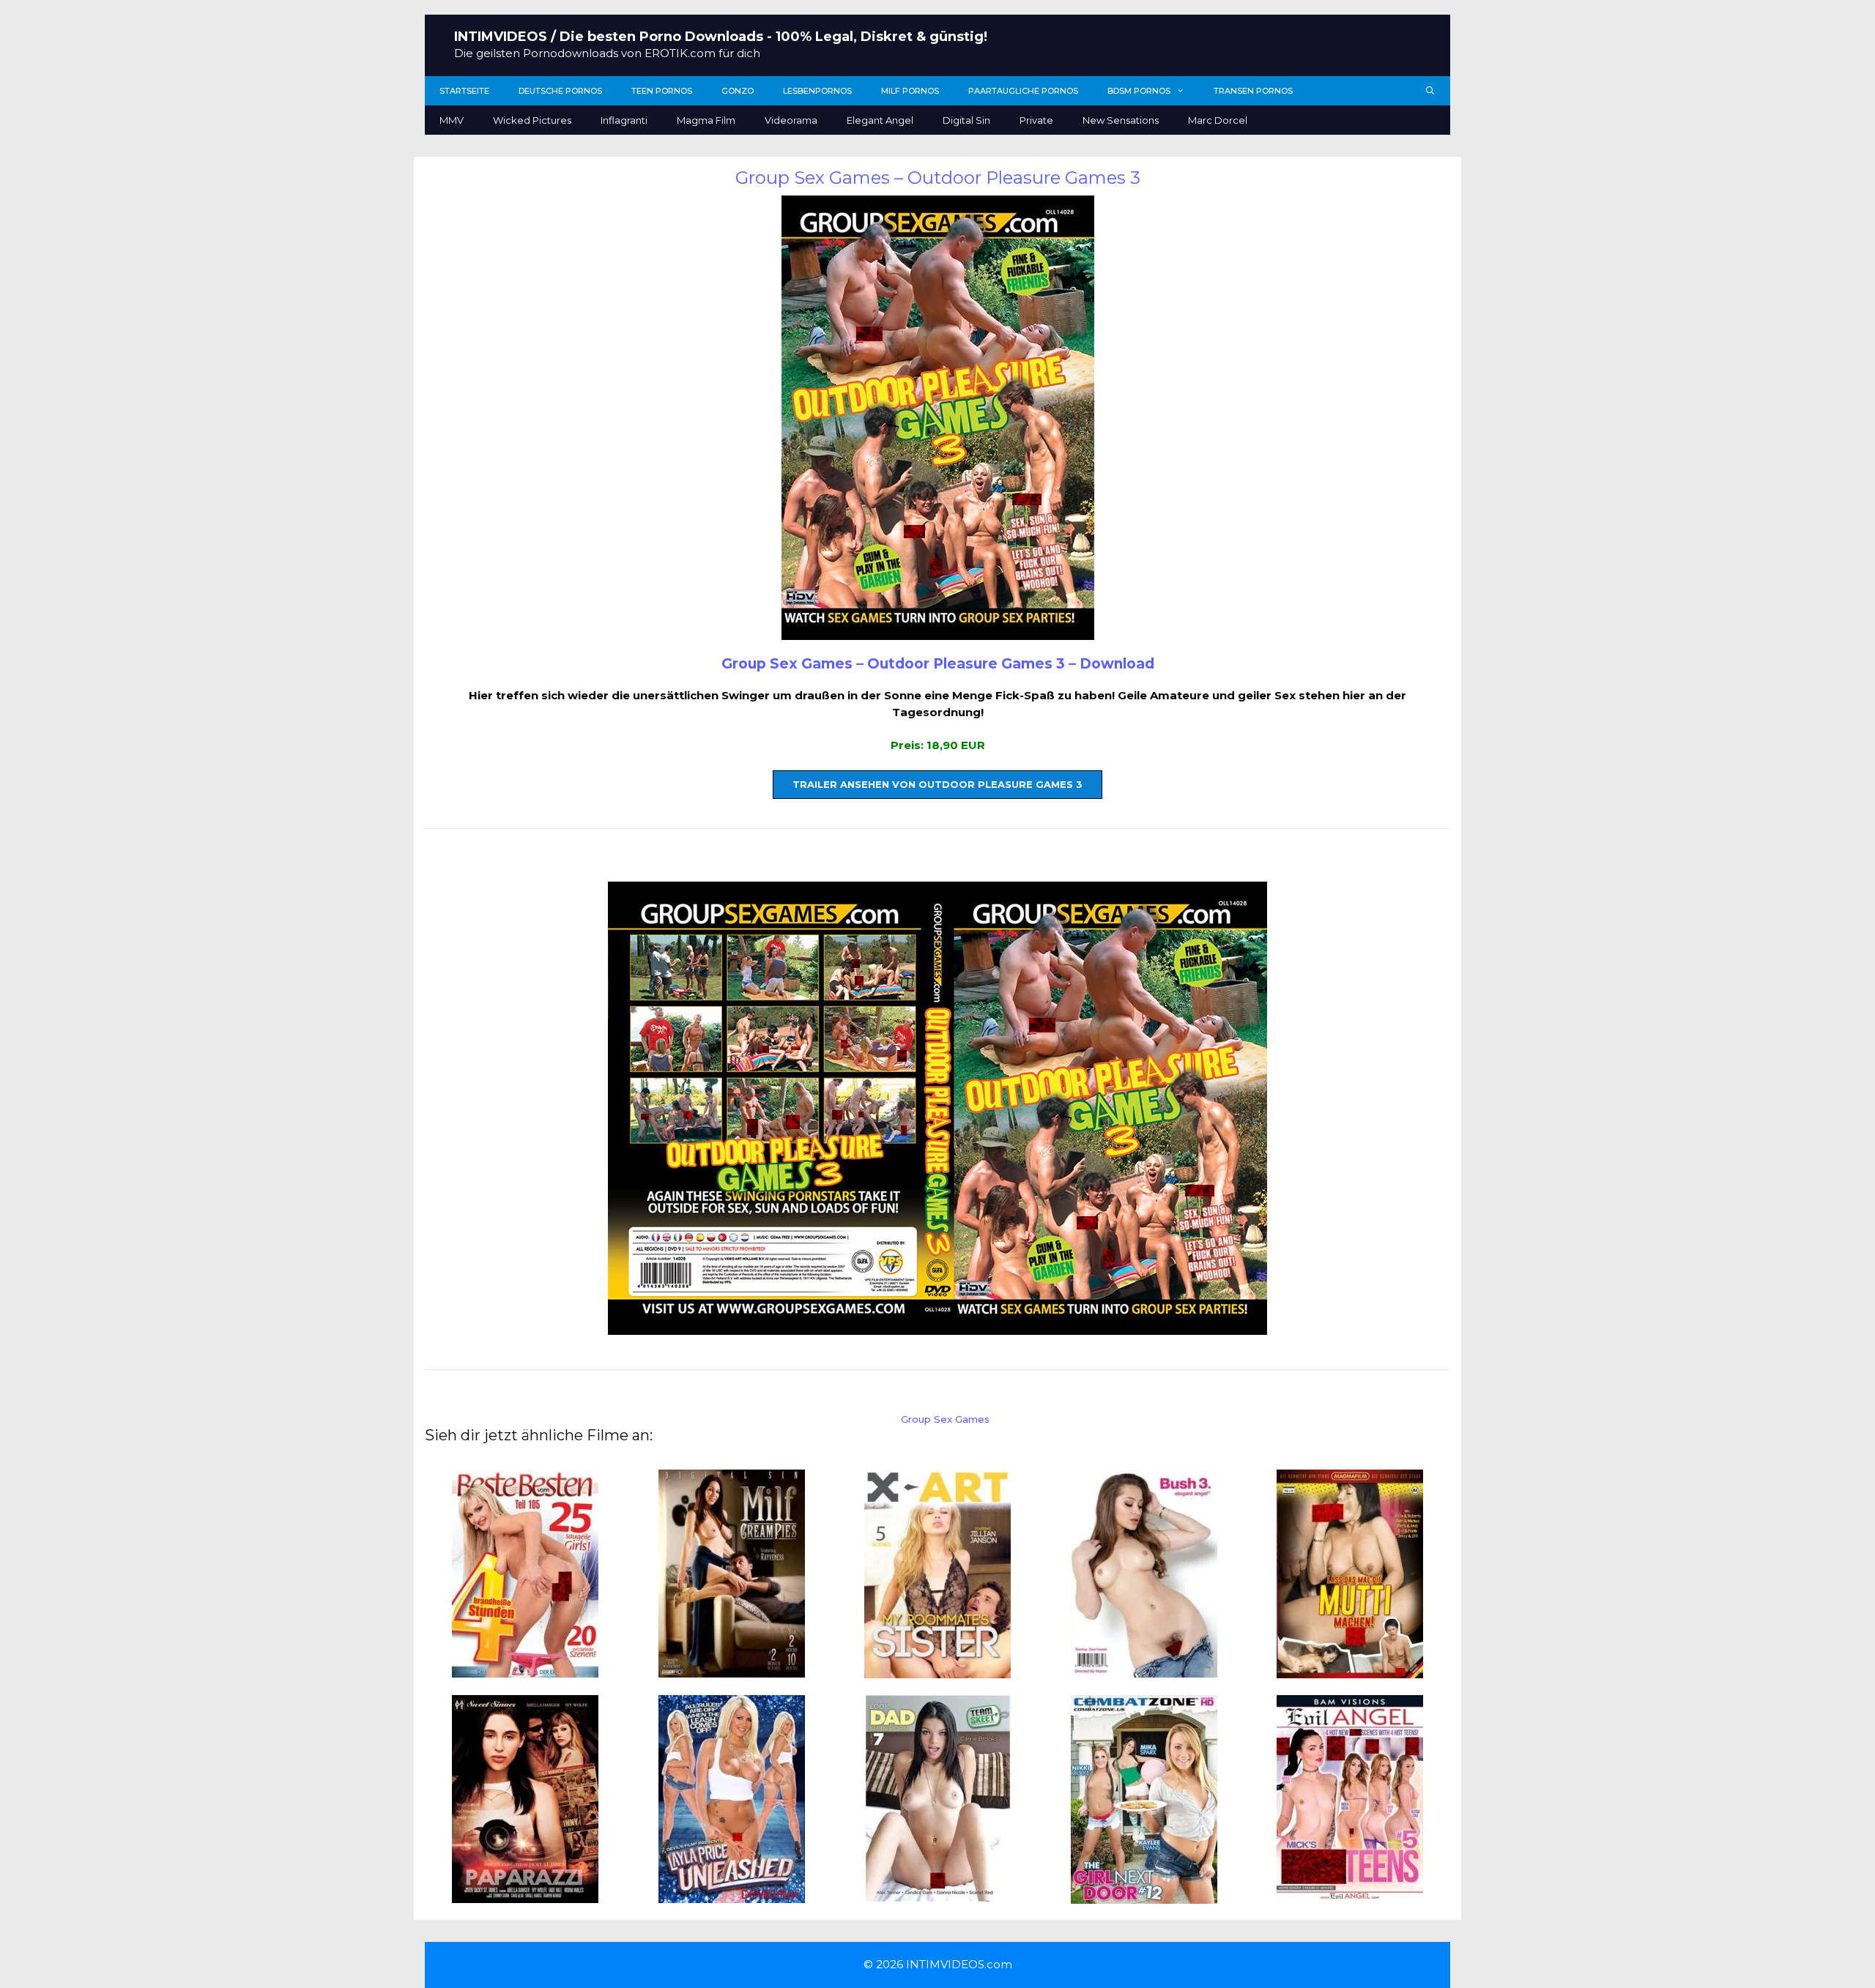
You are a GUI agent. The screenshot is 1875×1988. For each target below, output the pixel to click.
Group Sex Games (945, 1419)
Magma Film (706, 120)
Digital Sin (966, 120)
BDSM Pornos (1139, 91)
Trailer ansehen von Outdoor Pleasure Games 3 (937, 784)
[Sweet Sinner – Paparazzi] (525, 1894)
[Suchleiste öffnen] (1430, 91)
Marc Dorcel (1218, 120)
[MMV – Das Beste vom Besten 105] (525, 1669)
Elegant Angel (880, 120)
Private (1036, 120)
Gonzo (738, 91)
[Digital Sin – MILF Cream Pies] (732, 1669)
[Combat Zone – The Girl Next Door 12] (1144, 1895)
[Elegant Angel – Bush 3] (1144, 1669)
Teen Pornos (662, 91)
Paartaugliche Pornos (1023, 91)
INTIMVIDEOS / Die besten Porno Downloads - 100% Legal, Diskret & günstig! (721, 37)
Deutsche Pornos (560, 91)
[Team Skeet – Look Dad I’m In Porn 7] (937, 1894)
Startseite (464, 91)
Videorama (791, 120)
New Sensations (1121, 120)
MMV (452, 120)
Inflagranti (624, 120)
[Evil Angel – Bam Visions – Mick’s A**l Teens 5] (1350, 1894)
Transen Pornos (1253, 91)
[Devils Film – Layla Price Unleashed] (732, 1894)
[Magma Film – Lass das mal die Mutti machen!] (1350, 1670)
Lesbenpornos (817, 91)
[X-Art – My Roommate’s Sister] (937, 1670)
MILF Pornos (910, 91)
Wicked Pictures (532, 120)
